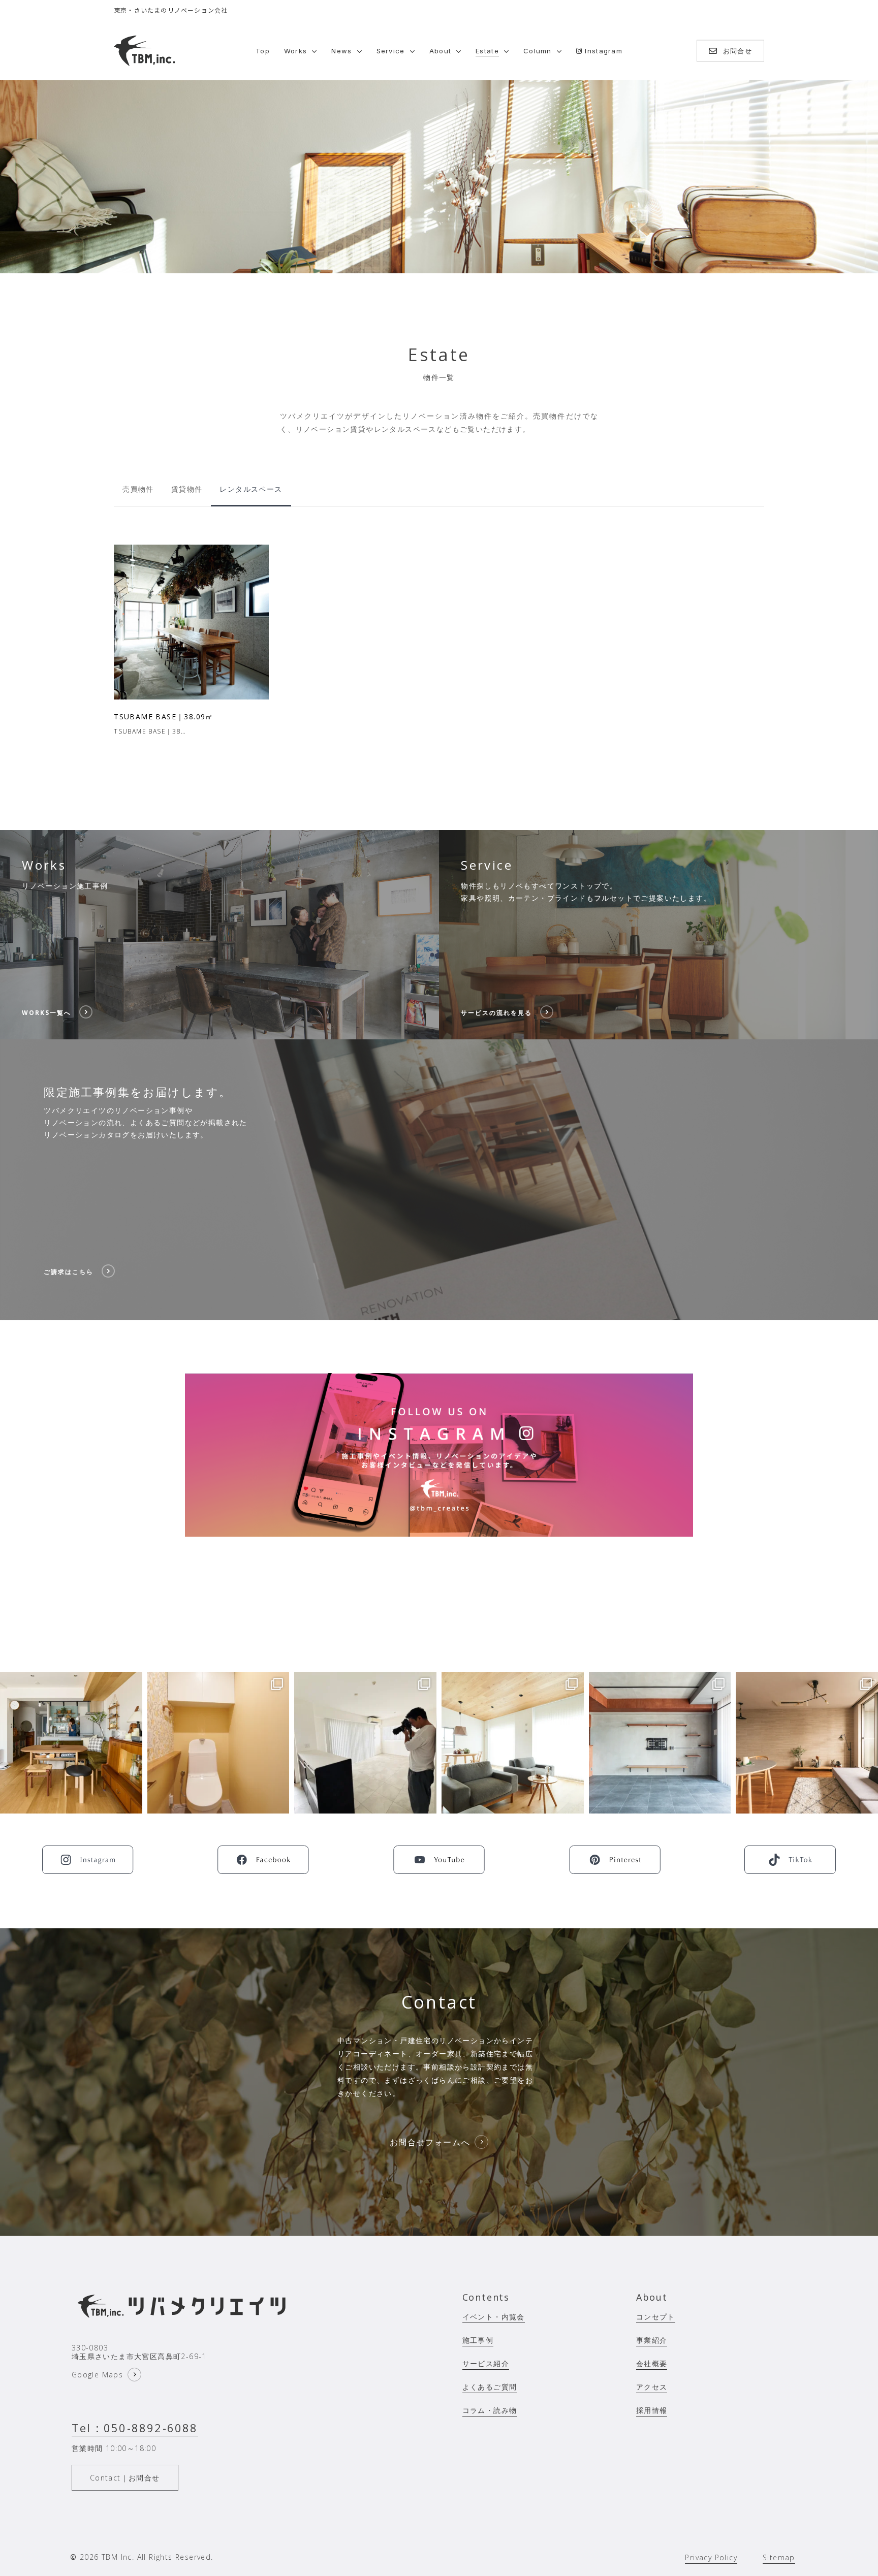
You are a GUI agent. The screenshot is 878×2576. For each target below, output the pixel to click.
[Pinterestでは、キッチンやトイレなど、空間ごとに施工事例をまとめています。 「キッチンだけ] (218, 1743)
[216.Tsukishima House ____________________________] (807, 1743)
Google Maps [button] (97, 2375)
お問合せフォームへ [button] (430, 2142)
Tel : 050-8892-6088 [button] (135, 2428)
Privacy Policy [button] (711, 2557)
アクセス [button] (652, 2387)
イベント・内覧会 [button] (494, 2317)
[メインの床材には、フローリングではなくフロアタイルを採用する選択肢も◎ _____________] (660, 1743)
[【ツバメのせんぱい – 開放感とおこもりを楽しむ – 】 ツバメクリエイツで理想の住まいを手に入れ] (71, 1743)
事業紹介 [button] (652, 2340)
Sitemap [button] (779, 2557)
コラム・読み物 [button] (490, 2410)
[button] (138, 489)
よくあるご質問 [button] (490, 2387)
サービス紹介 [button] (486, 2363)
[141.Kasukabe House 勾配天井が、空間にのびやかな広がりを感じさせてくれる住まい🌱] (513, 1743)
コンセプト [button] (656, 2317)
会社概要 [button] (652, 2363)
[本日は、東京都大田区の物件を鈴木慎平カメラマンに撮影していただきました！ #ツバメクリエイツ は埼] (365, 1743)
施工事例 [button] (478, 2340)
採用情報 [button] (652, 2410)
